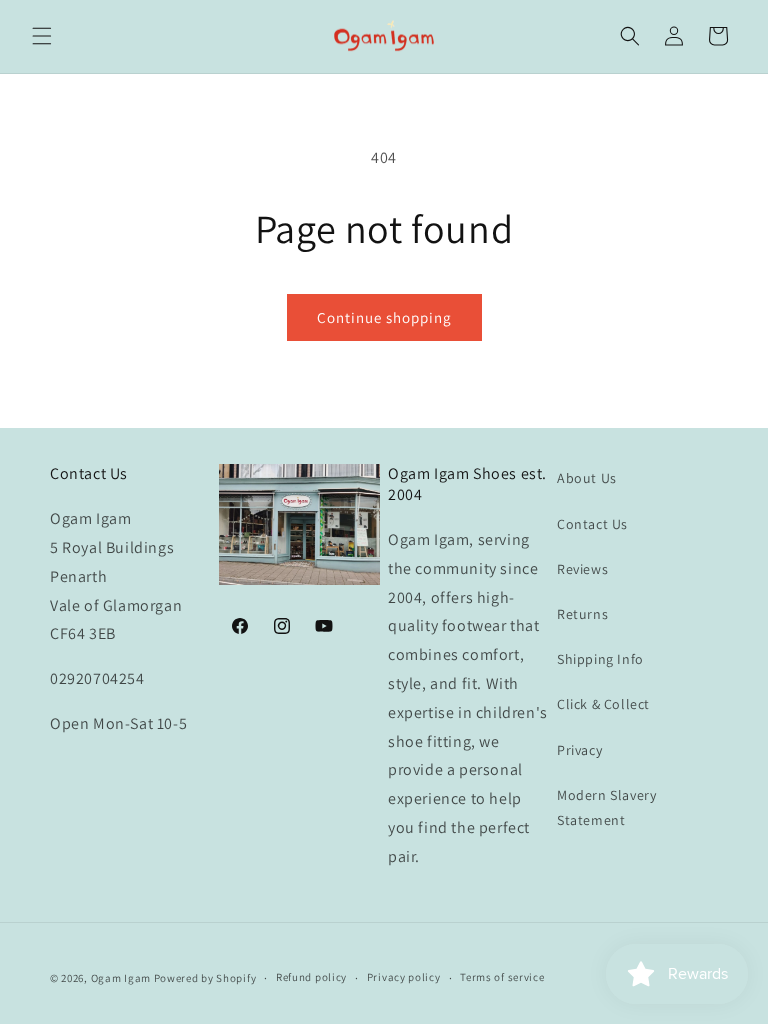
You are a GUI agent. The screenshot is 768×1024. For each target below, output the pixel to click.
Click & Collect (603, 704)
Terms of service (502, 977)
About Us (587, 478)
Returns (582, 614)
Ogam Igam (121, 978)
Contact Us (592, 524)
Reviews (582, 569)
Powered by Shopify (205, 978)
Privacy (579, 750)
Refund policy (311, 977)
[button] (42, 36)
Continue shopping (384, 317)
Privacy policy (404, 977)
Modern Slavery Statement (606, 807)
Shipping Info (600, 659)
